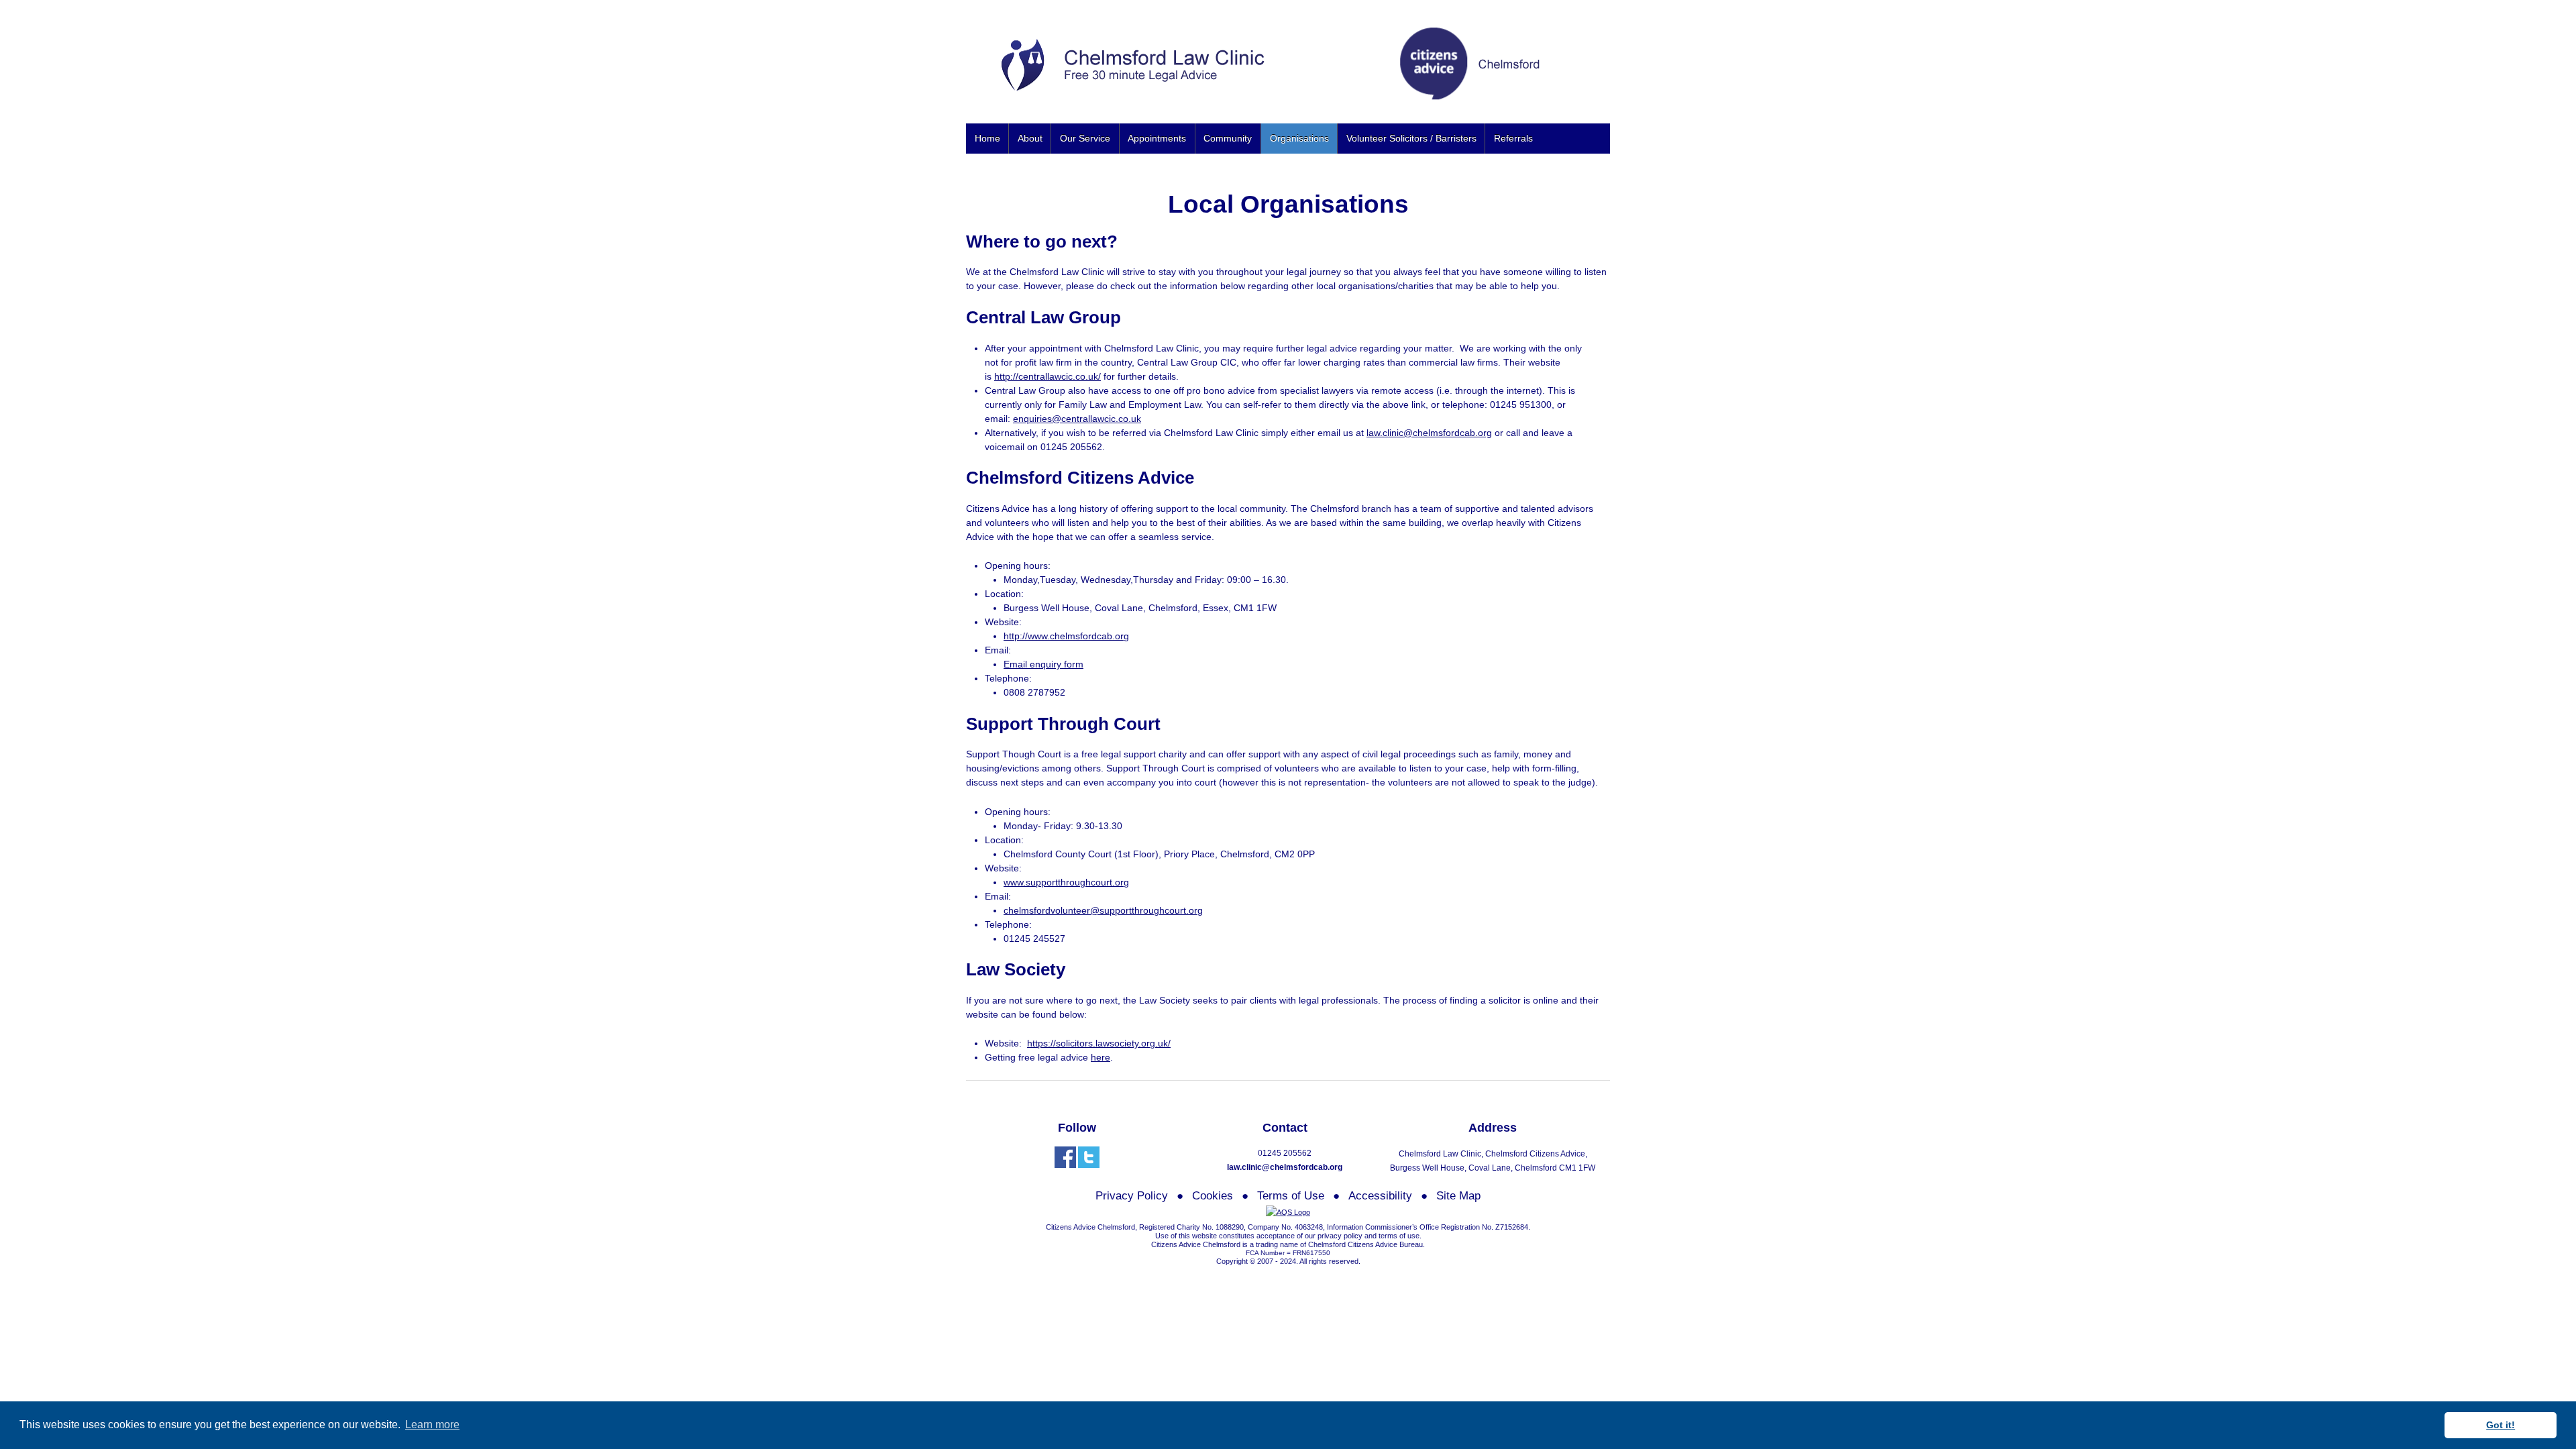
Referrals (1513, 138)
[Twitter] (1089, 1157)
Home (987, 138)
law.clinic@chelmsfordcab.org (1429, 433)
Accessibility (1380, 1196)
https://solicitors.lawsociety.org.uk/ (1099, 1043)
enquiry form (1057, 664)
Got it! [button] (2501, 1425)
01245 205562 (1285, 1153)
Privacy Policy (1132, 1196)
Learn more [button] (432, 1425)
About (1030, 138)
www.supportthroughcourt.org (1066, 882)
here (1101, 1057)
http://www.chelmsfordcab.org (1066, 636)
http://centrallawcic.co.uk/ (1048, 376)
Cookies (1213, 1196)
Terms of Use (1291, 1196)
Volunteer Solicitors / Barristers (1411, 138)
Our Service (1085, 138)
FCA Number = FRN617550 (1288, 1253)
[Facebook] (1065, 1157)
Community (1228, 138)
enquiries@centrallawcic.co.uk (1077, 419)
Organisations (1299, 138)
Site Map (1458, 1196)
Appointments (1157, 138)
